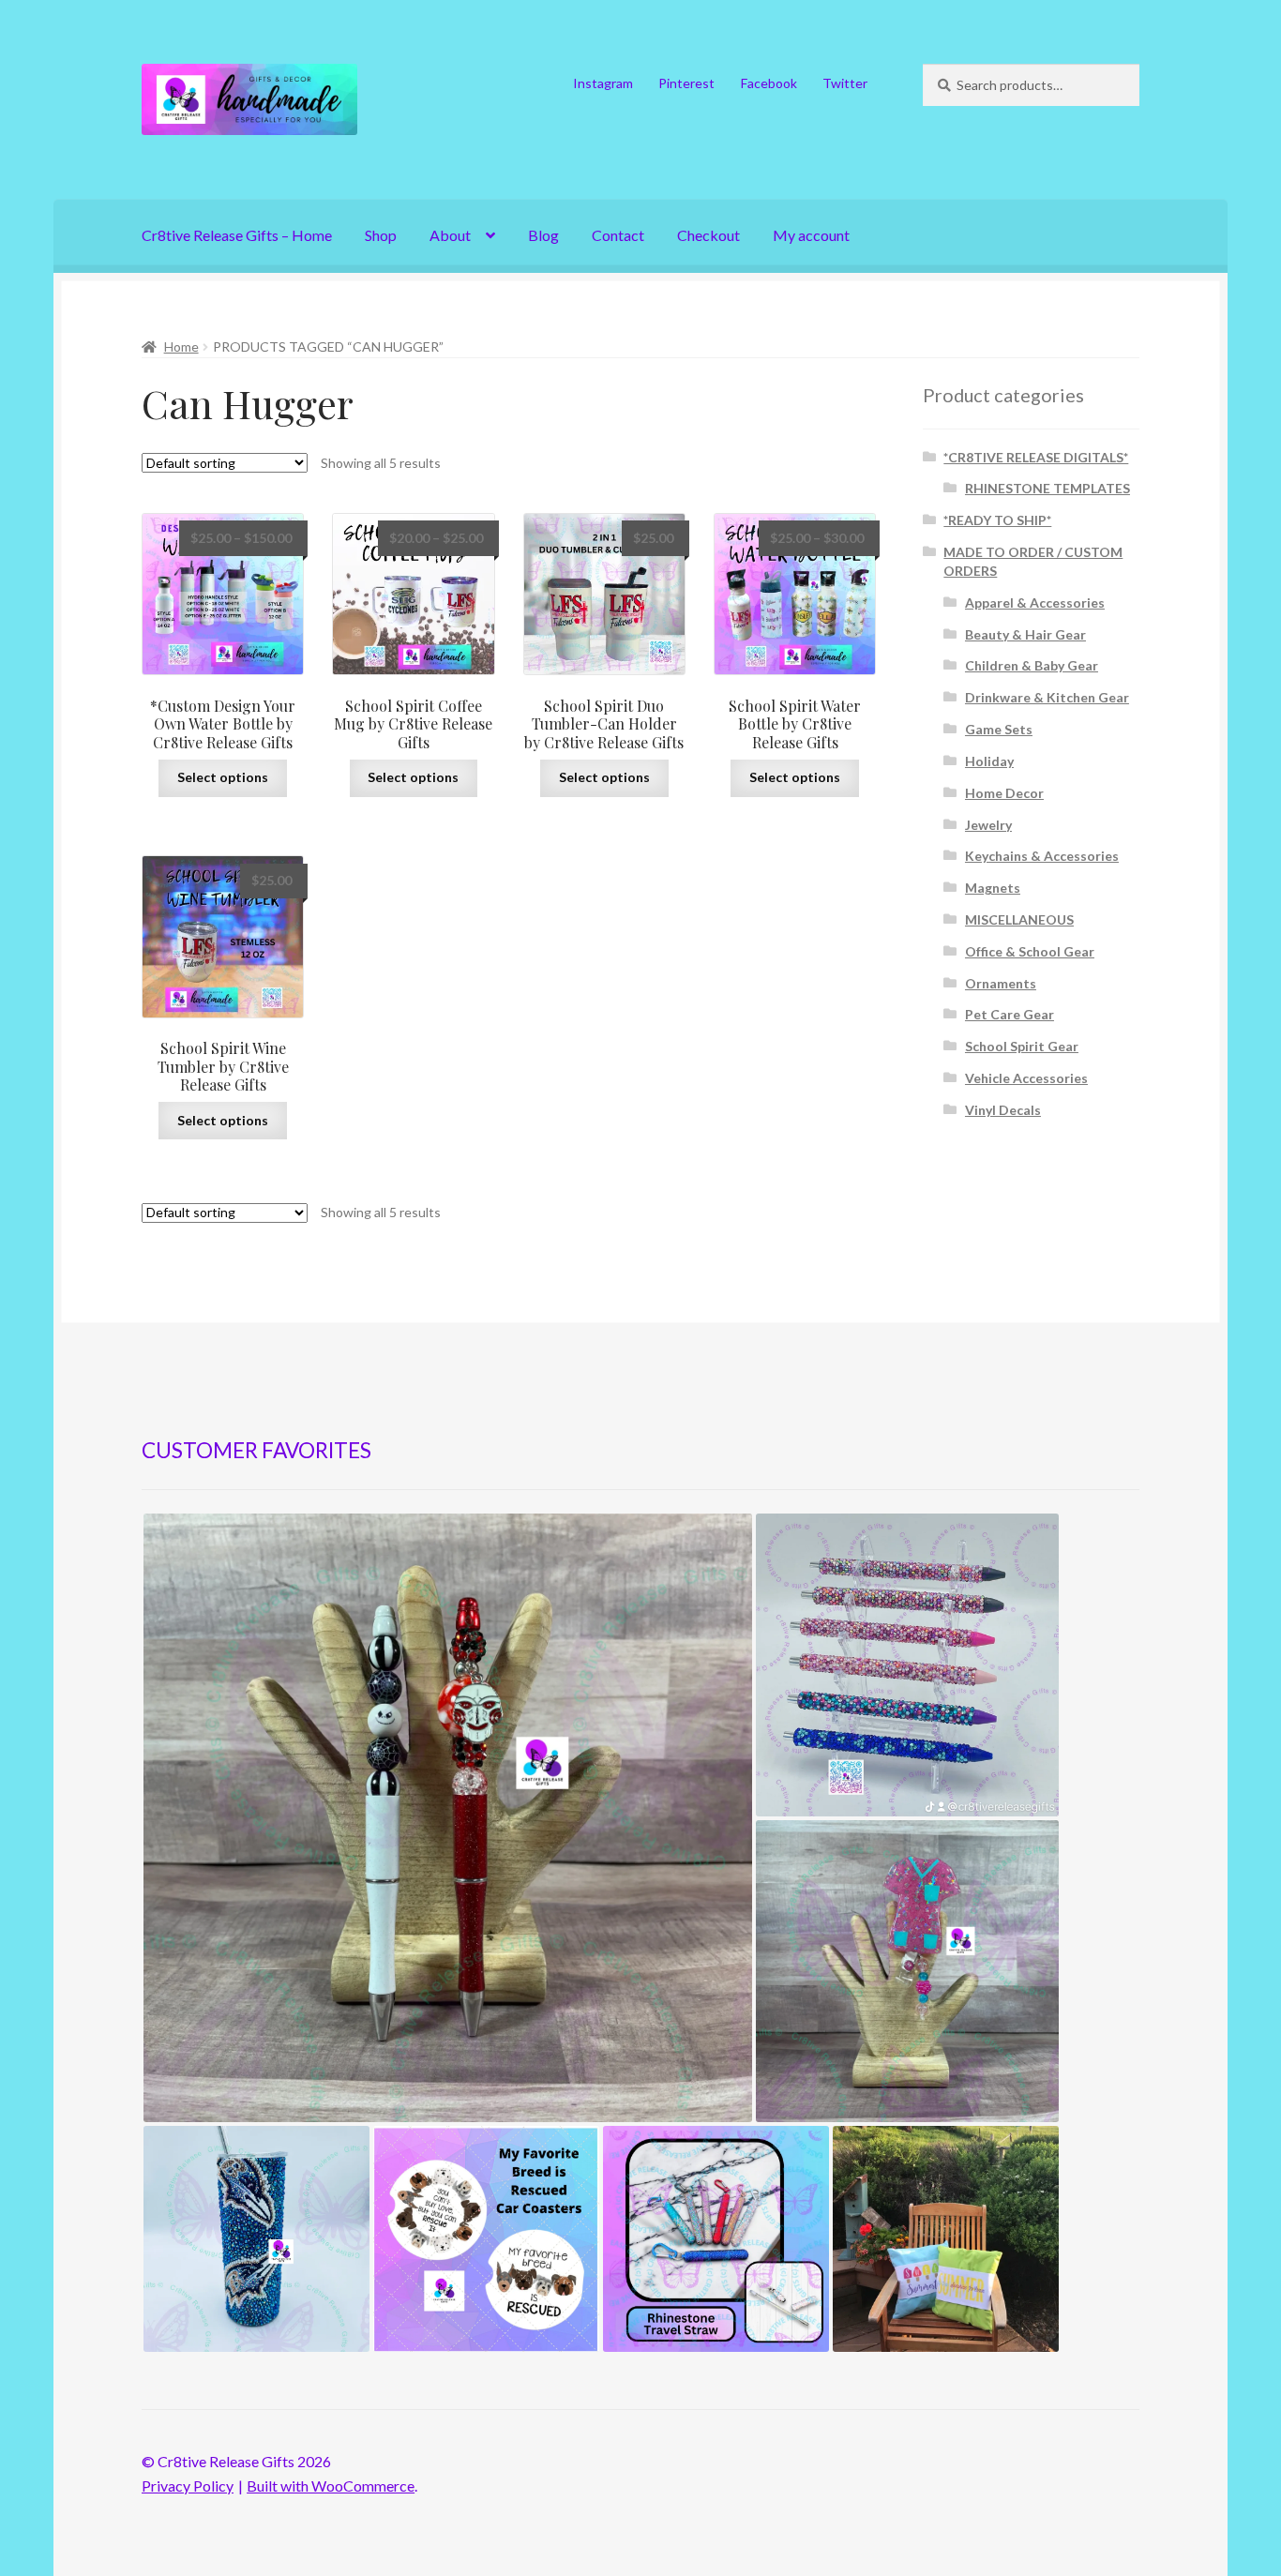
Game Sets (999, 729)
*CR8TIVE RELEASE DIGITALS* (1036, 457)
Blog (543, 235)
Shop (381, 235)
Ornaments (1001, 983)
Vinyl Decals (1003, 1110)
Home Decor (1004, 793)
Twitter (845, 83)
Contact (618, 235)
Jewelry (988, 825)
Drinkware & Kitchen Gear (1047, 697)
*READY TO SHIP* (997, 520)
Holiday (989, 761)
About (450, 235)
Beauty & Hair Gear (1025, 634)
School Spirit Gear (1022, 1046)
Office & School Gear (1030, 951)
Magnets (993, 888)
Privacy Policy (188, 2486)
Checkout (708, 235)
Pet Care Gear (1010, 1014)
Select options (223, 777)
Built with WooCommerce (331, 2486)
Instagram (603, 83)
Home (181, 346)
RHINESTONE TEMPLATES (1047, 488)
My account (811, 235)
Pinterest (686, 83)
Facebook (769, 83)
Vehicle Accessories (1026, 1078)
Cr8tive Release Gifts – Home (237, 235)
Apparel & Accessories (1035, 603)
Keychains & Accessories (1042, 856)
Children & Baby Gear (1032, 665)
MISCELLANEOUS (1019, 919)
